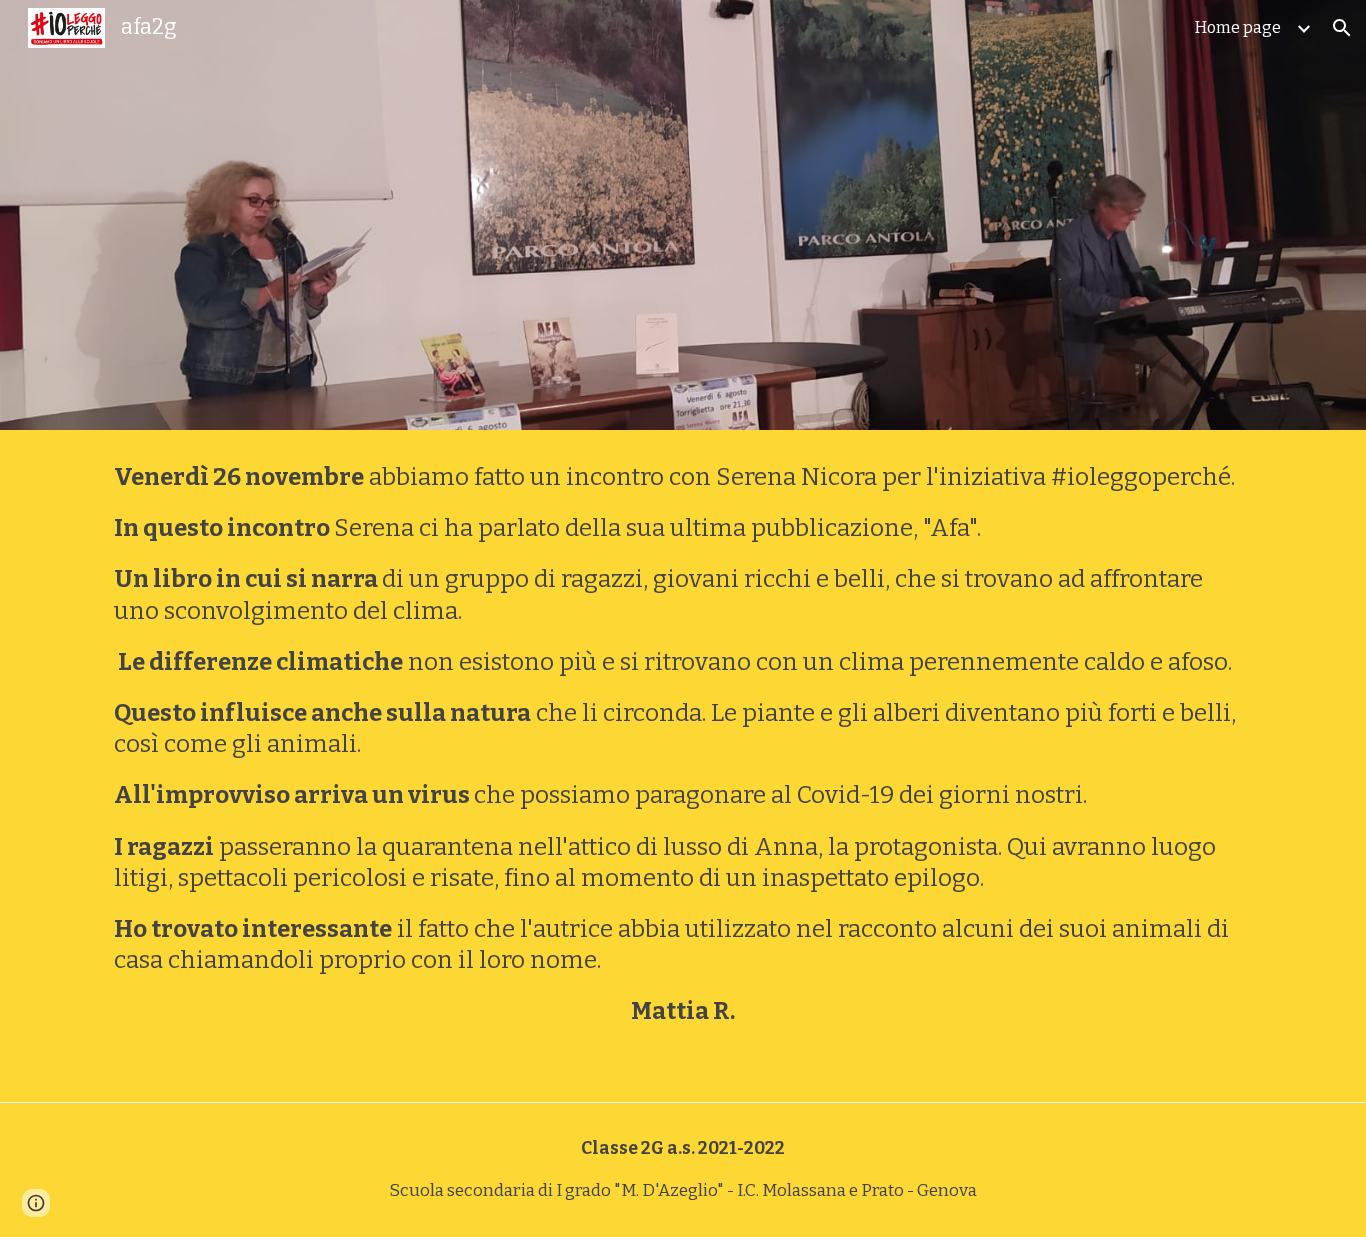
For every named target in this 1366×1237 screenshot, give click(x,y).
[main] (683, 766)
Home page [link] (1238, 27)
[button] (1342, 28)
